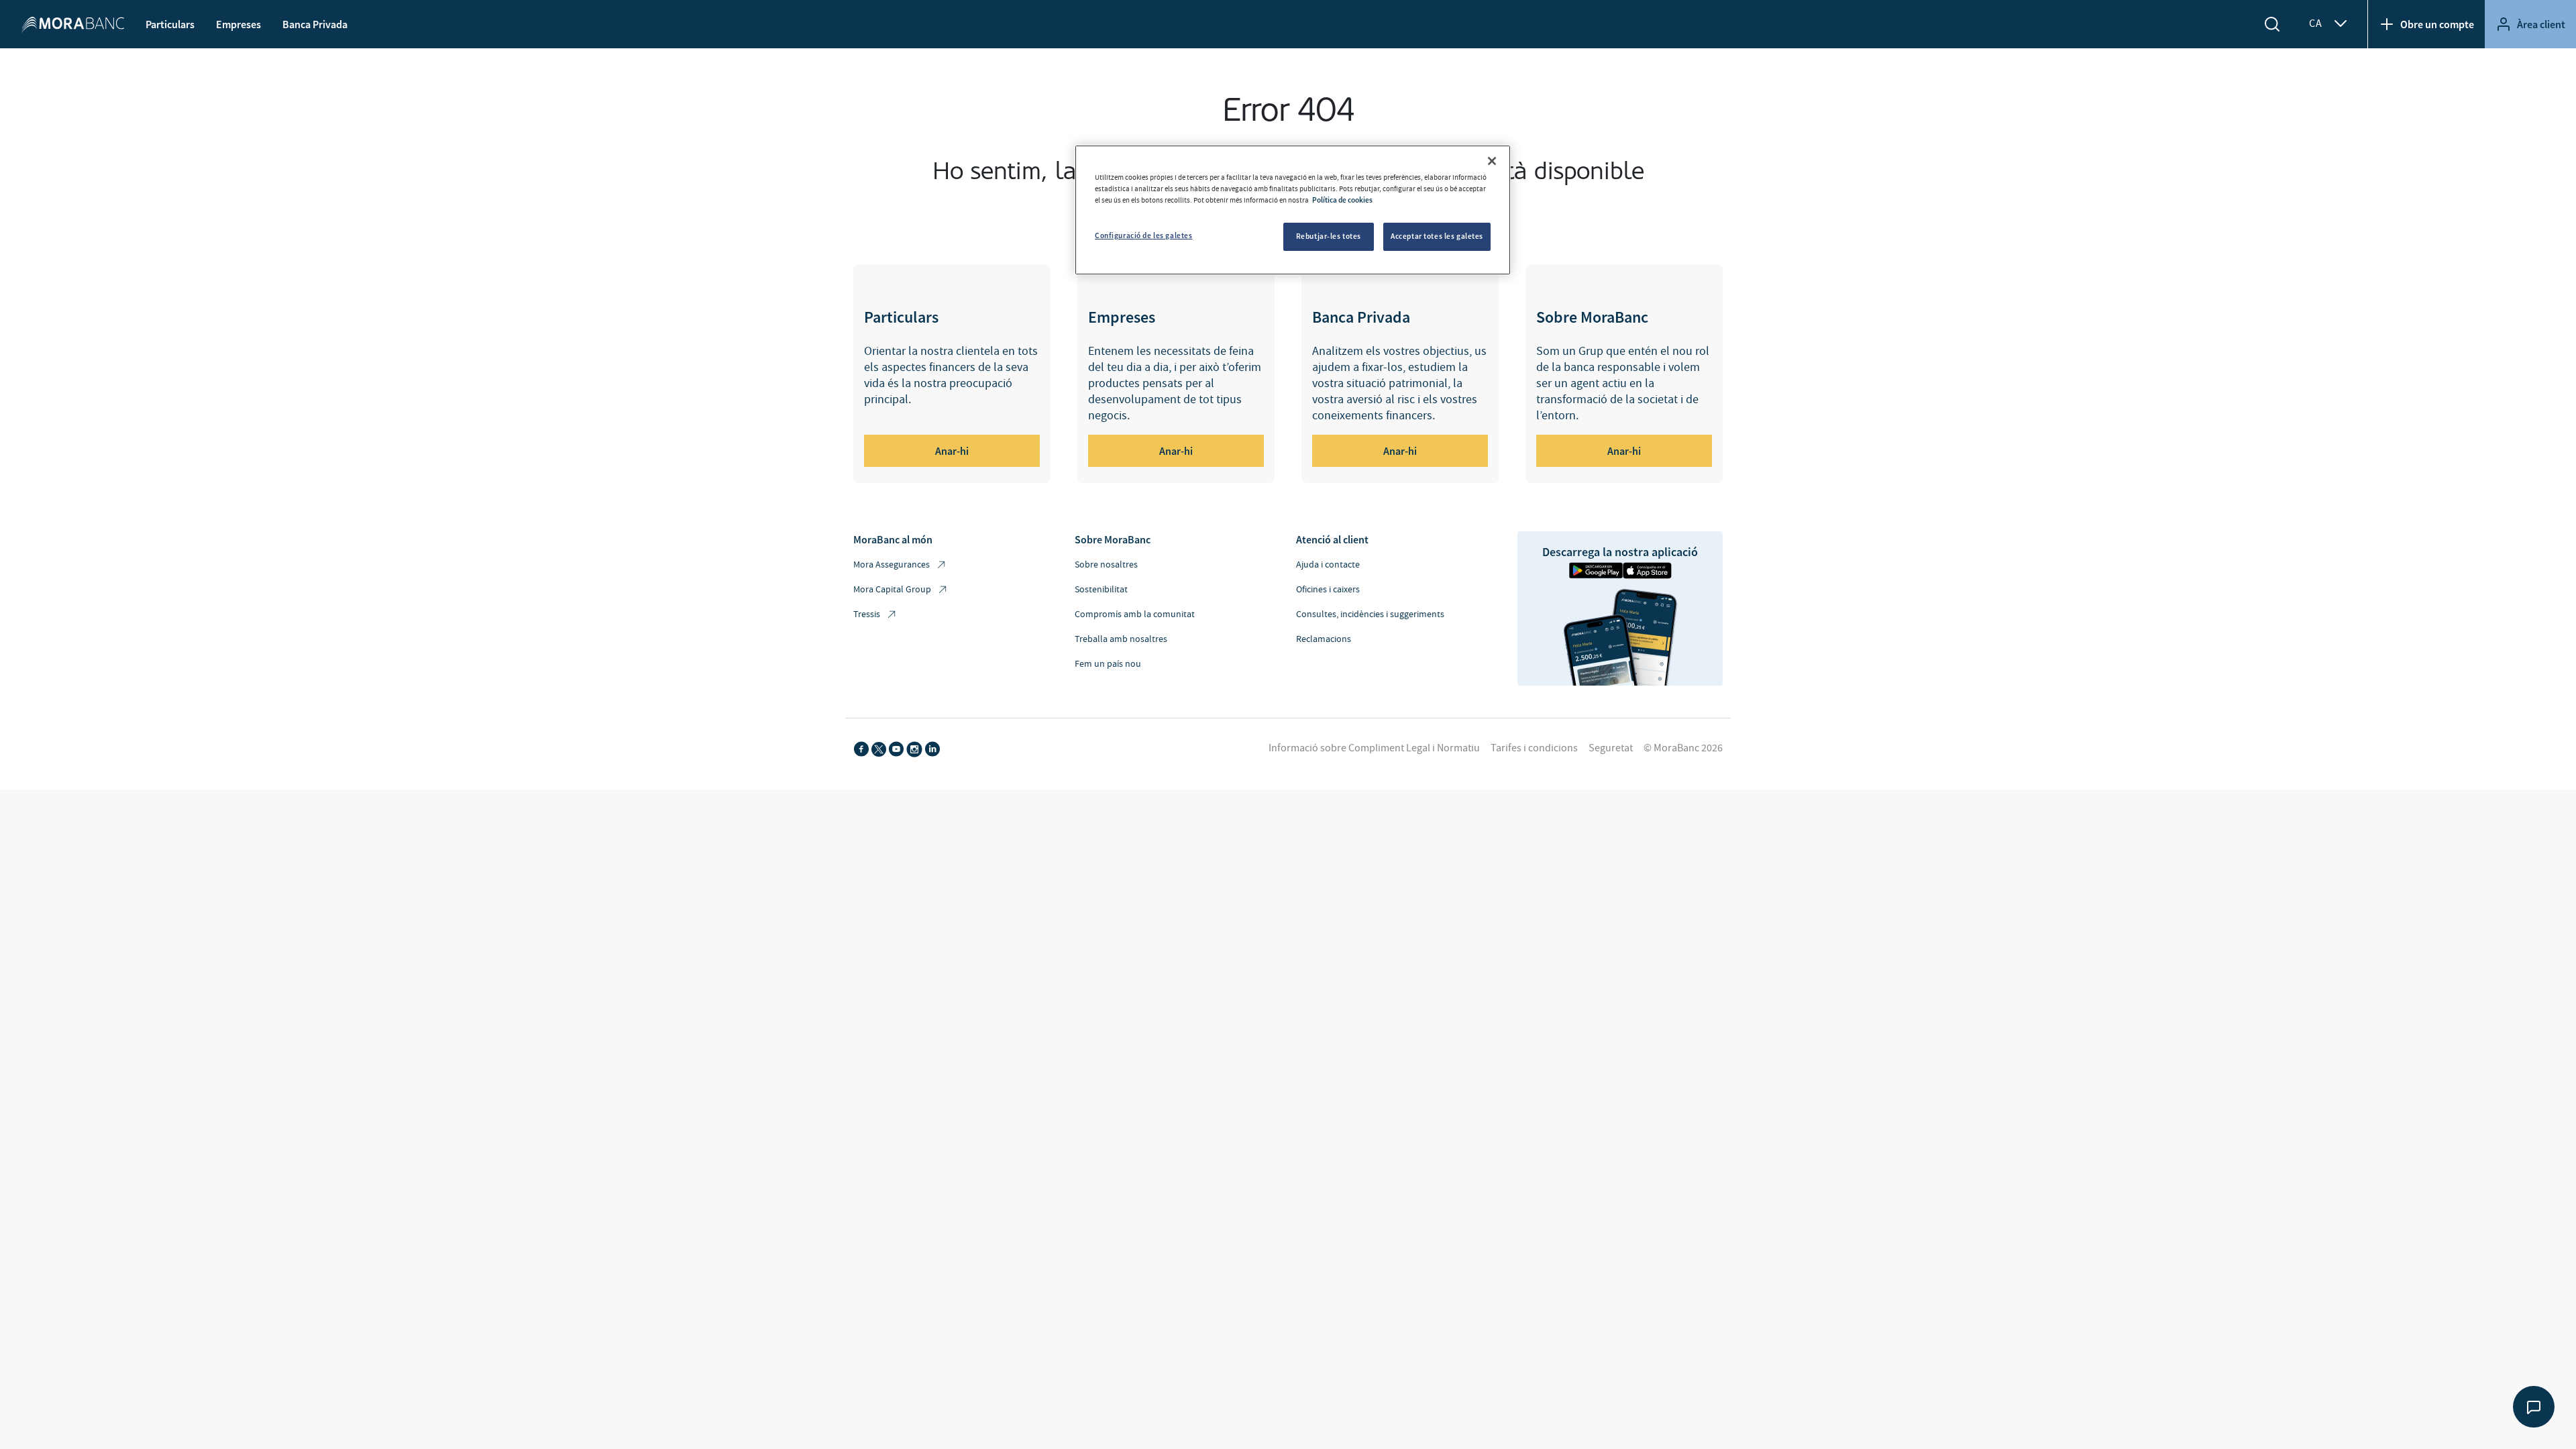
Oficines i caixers (1328, 590)
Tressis (867, 614)
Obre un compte (2437, 24)
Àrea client (2541, 24)
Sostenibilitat (1101, 590)
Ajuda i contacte (1328, 565)
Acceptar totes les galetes (1437, 236)
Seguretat (1611, 748)
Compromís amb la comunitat (1135, 614)
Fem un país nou (1108, 664)
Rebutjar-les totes (1329, 236)
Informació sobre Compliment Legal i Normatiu (1374, 748)
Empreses (238, 24)
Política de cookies (1342, 200)
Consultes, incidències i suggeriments (1370, 614)
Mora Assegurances (892, 565)
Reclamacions (1324, 639)
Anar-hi (952, 451)
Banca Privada (315, 24)
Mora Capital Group (892, 590)
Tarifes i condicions (1534, 748)
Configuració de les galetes (1143, 235)
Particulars (170, 24)
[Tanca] (1492, 161)
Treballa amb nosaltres (1121, 639)
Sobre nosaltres (1106, 565)
